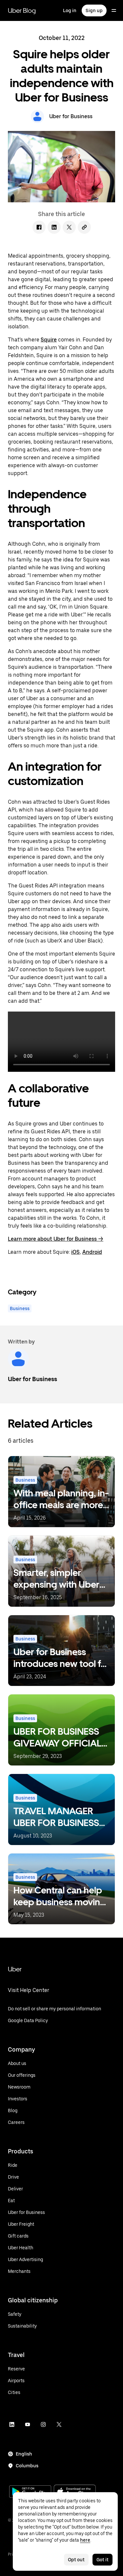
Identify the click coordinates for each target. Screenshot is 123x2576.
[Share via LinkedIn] (54, 227)
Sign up (94, 10)
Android (92, 1252)
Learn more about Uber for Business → (56, 1239)
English (24, 2454)
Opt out (76, 2560)
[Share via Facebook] (39, 227)
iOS (75, 1252)
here (85, 2540)
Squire (49, 340)
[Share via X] (69, 227)
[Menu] (114, 10)
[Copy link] (84, 227)
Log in (70, 10)
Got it (102, 2560)
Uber (15, 1969)
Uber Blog (22, 10)
